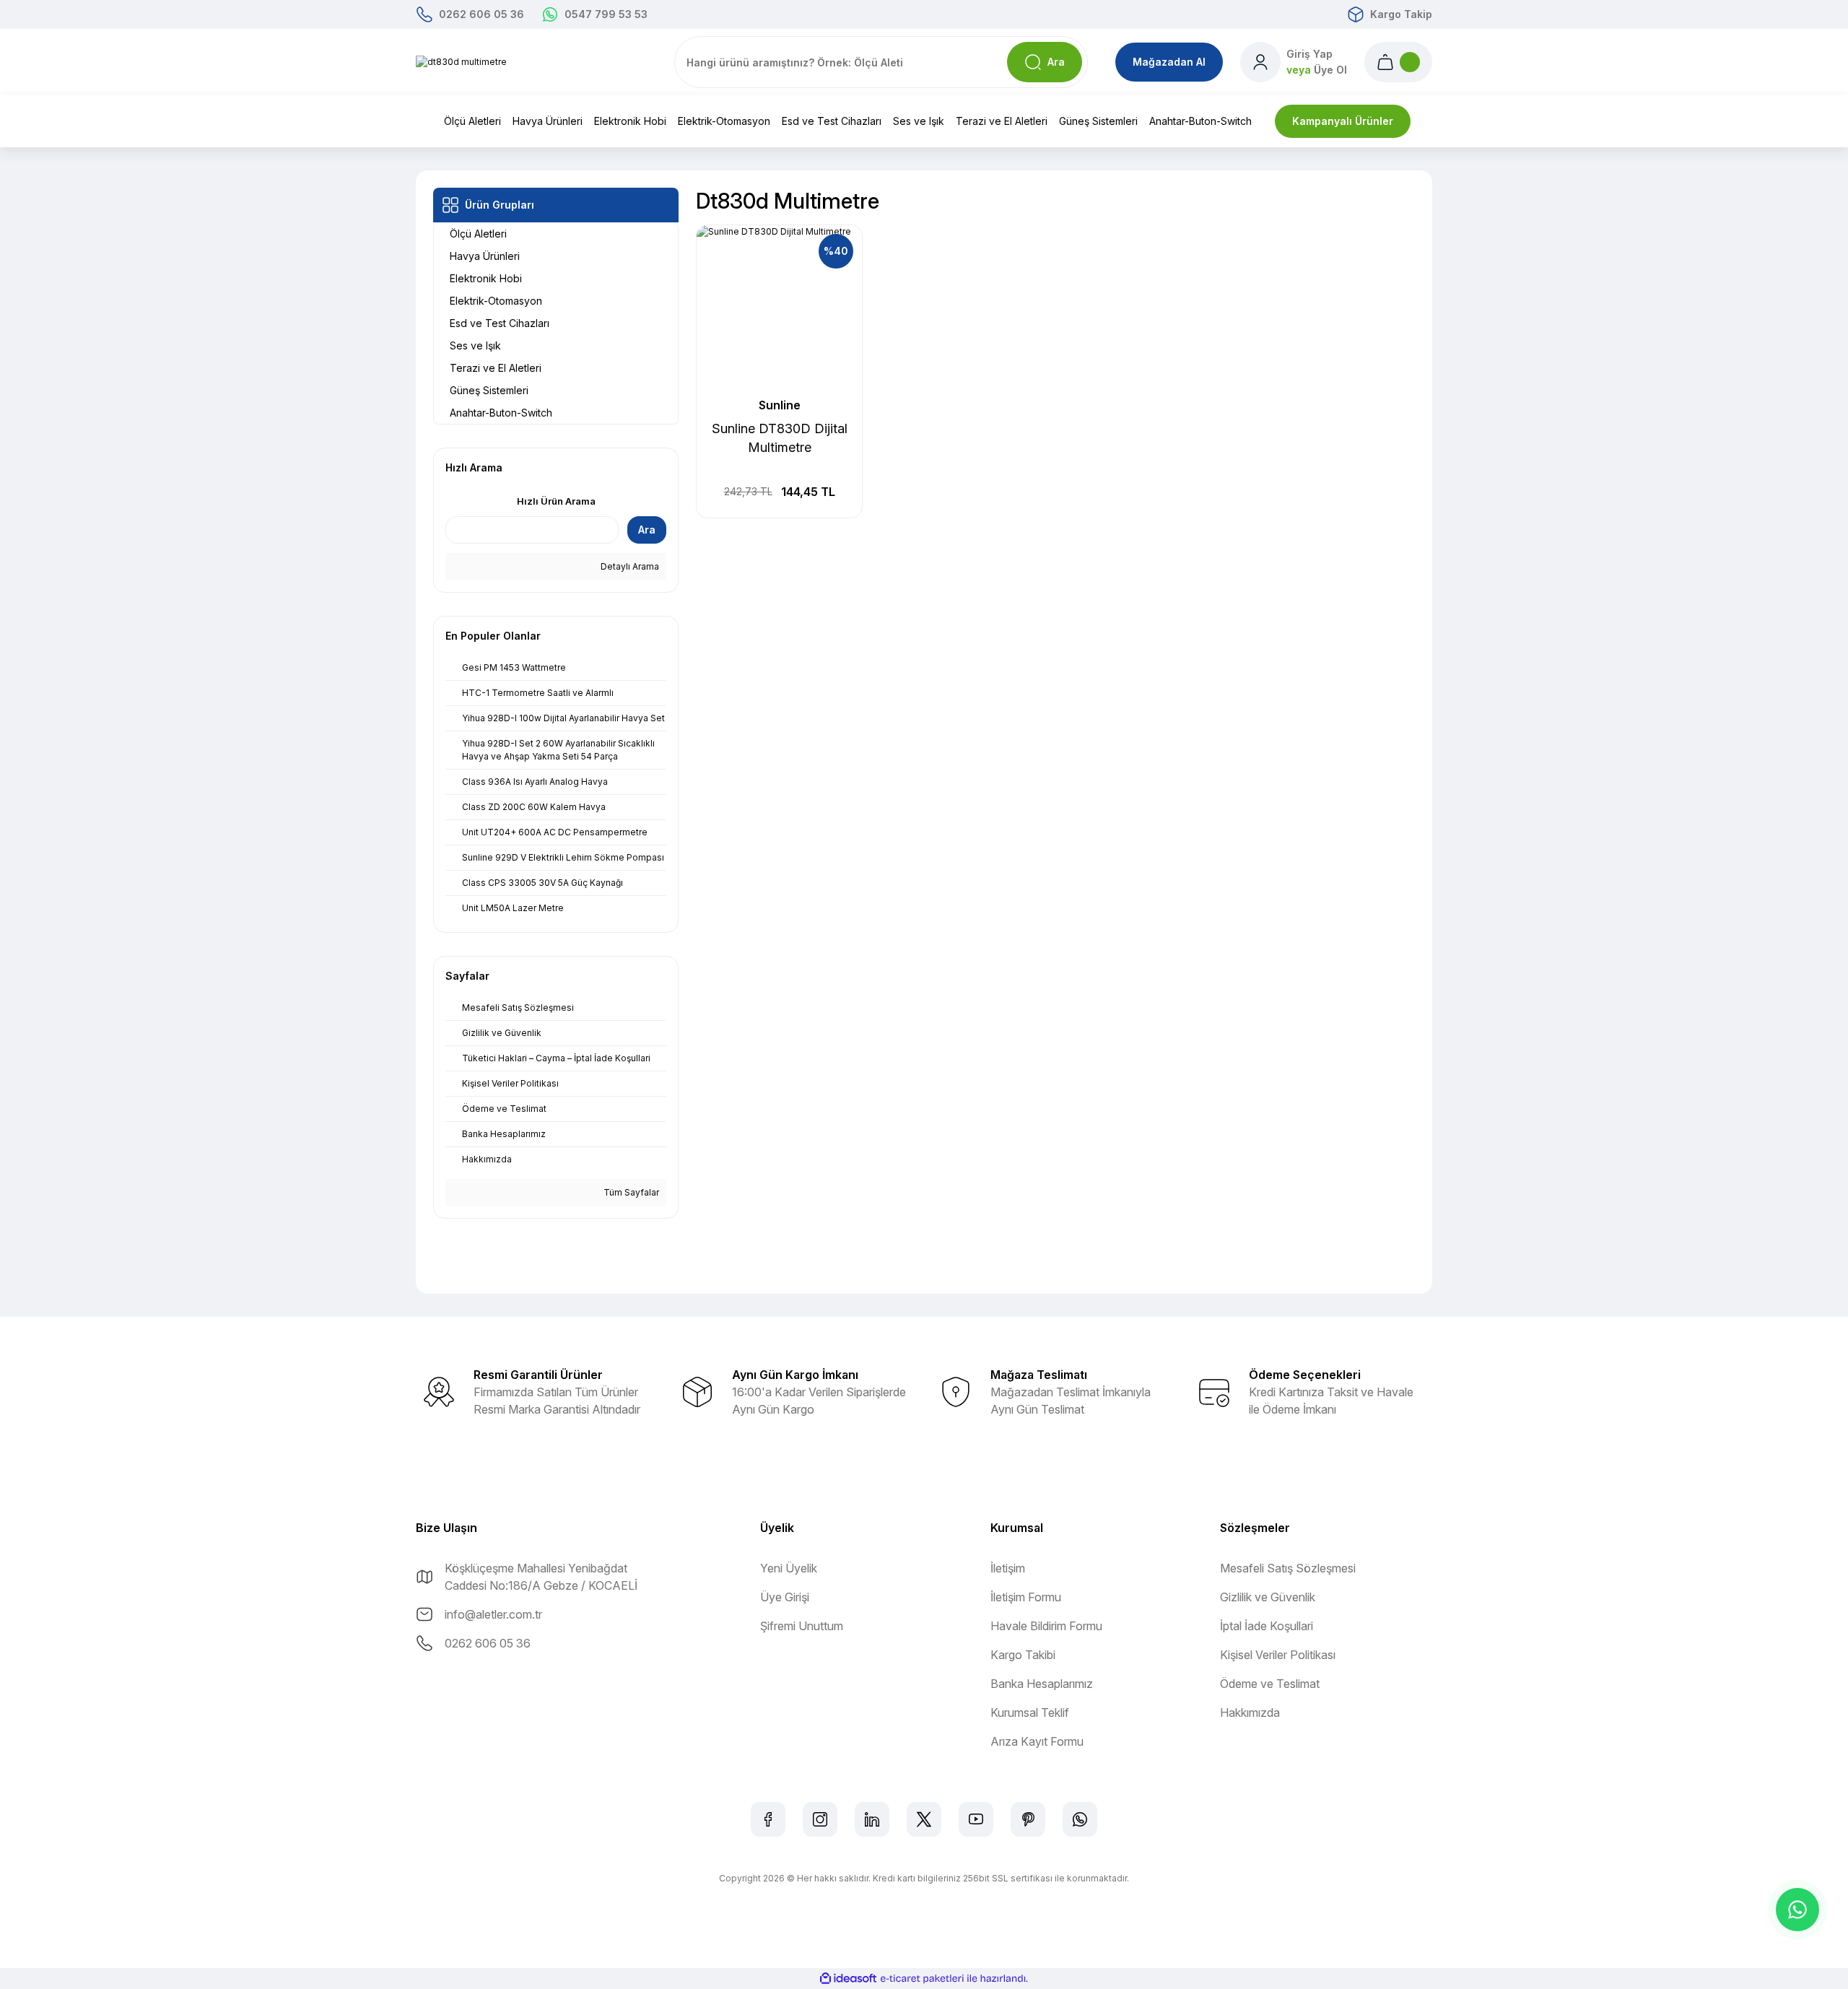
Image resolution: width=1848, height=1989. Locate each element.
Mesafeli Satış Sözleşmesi (1288, 1568)
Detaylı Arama (629, 566)
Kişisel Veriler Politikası (1278, 1655)
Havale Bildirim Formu (1046, 1626)
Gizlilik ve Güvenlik (1268, 1597)
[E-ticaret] (922, 1978)
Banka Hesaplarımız (1042, 1684)
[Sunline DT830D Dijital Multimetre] (779, 308)
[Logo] (461, 62)
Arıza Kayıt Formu (1037, 1741)
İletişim (1008, 1568)
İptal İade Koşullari (1267, 1626)
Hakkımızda (1250, 1712)
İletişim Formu (1026, 1597)
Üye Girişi (785, 1597)
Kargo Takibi (1023, 1655)
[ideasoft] (848, 1979)
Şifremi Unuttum (802, 1626)
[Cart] (1398, 62)
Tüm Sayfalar (630, 1192)
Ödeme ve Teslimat (1270, 1684)
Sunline (780, 405)
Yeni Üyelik (789, 1568)
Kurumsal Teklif (1030, 1712)
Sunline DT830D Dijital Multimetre (780, 438)
